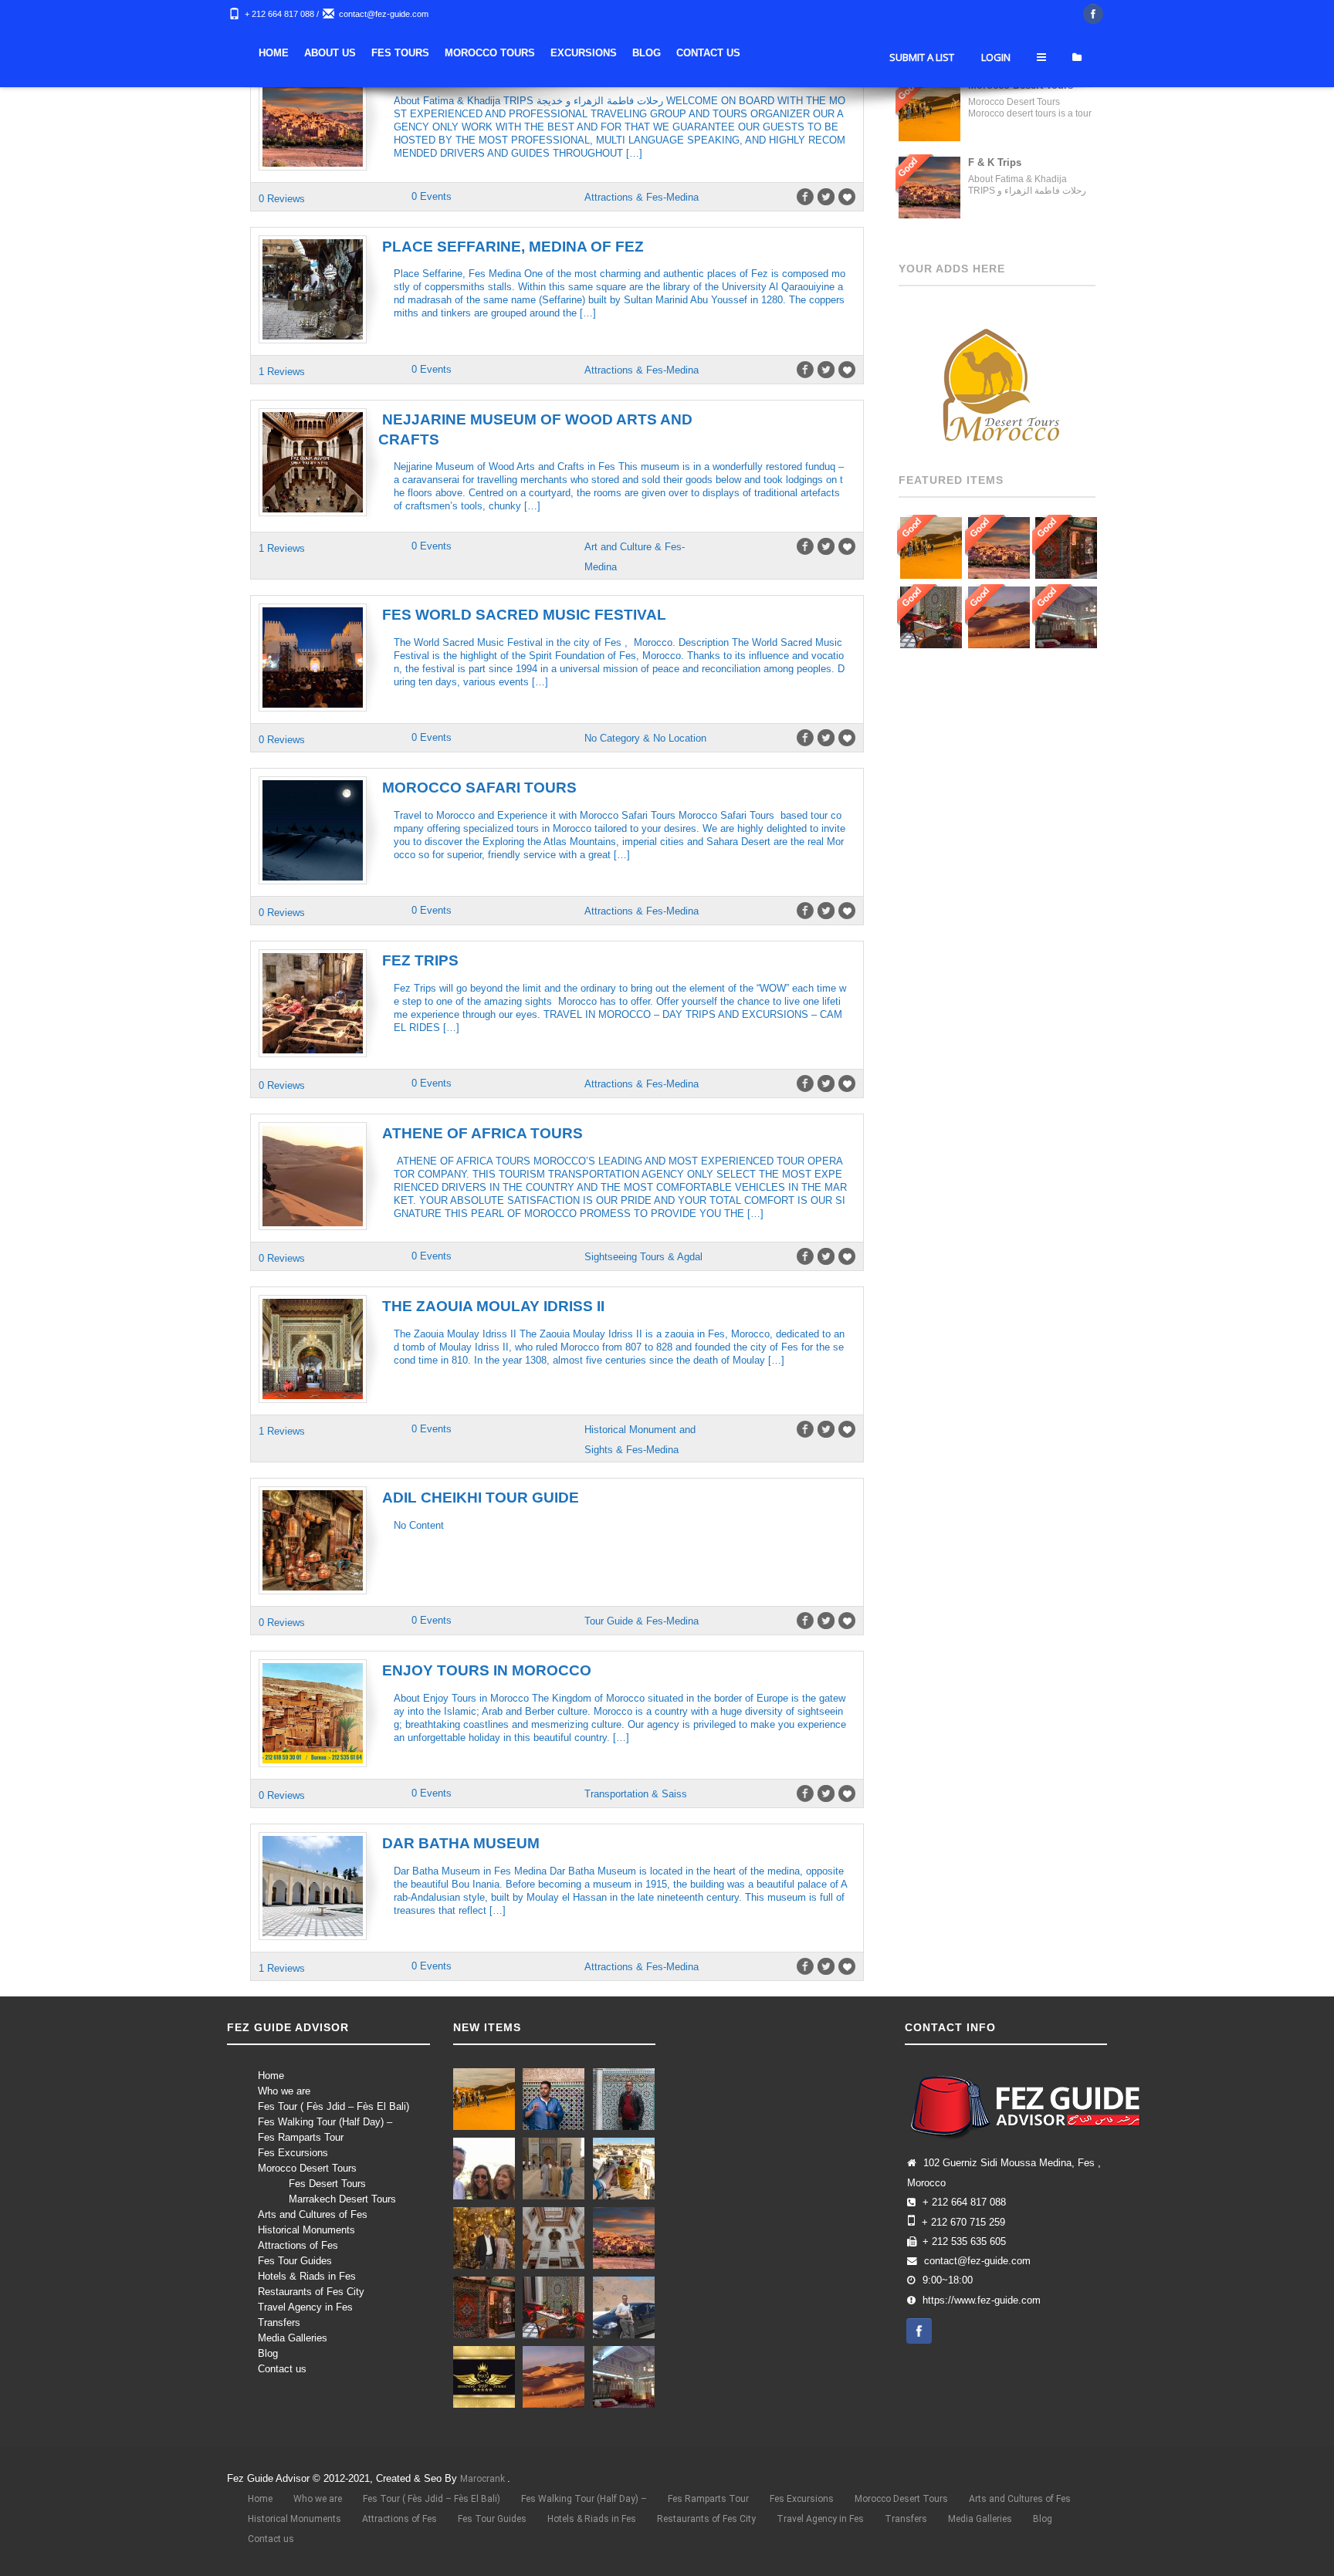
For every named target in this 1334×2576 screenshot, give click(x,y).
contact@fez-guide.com (384, 14)
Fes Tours (616, 53)
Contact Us (924, 53)
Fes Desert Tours (327, 2184)
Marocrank (484, 2479)
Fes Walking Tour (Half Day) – (325, 2122)
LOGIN (996, 103)
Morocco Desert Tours (307, 2168)
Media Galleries (293, 2338)
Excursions (799, 53)
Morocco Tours (705, 53)
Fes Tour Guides (295, 2261)
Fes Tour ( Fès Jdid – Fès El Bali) (333, 2106)
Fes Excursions (293, 2153)
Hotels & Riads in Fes (307, 2276)
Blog (862, 53)
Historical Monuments (306, 2230)
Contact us (282, 2369)
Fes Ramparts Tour (301, 2137)
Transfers (279, 2322)
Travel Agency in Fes (305, 2307)
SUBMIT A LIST (922, 103)
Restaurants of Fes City (311, 2292)
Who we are (284, 2091)
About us (545, 53)
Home (489, 53)
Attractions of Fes (298, 2245)
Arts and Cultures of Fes (313, 2214)
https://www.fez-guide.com (982, 2300)
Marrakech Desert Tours (342, 2199)
